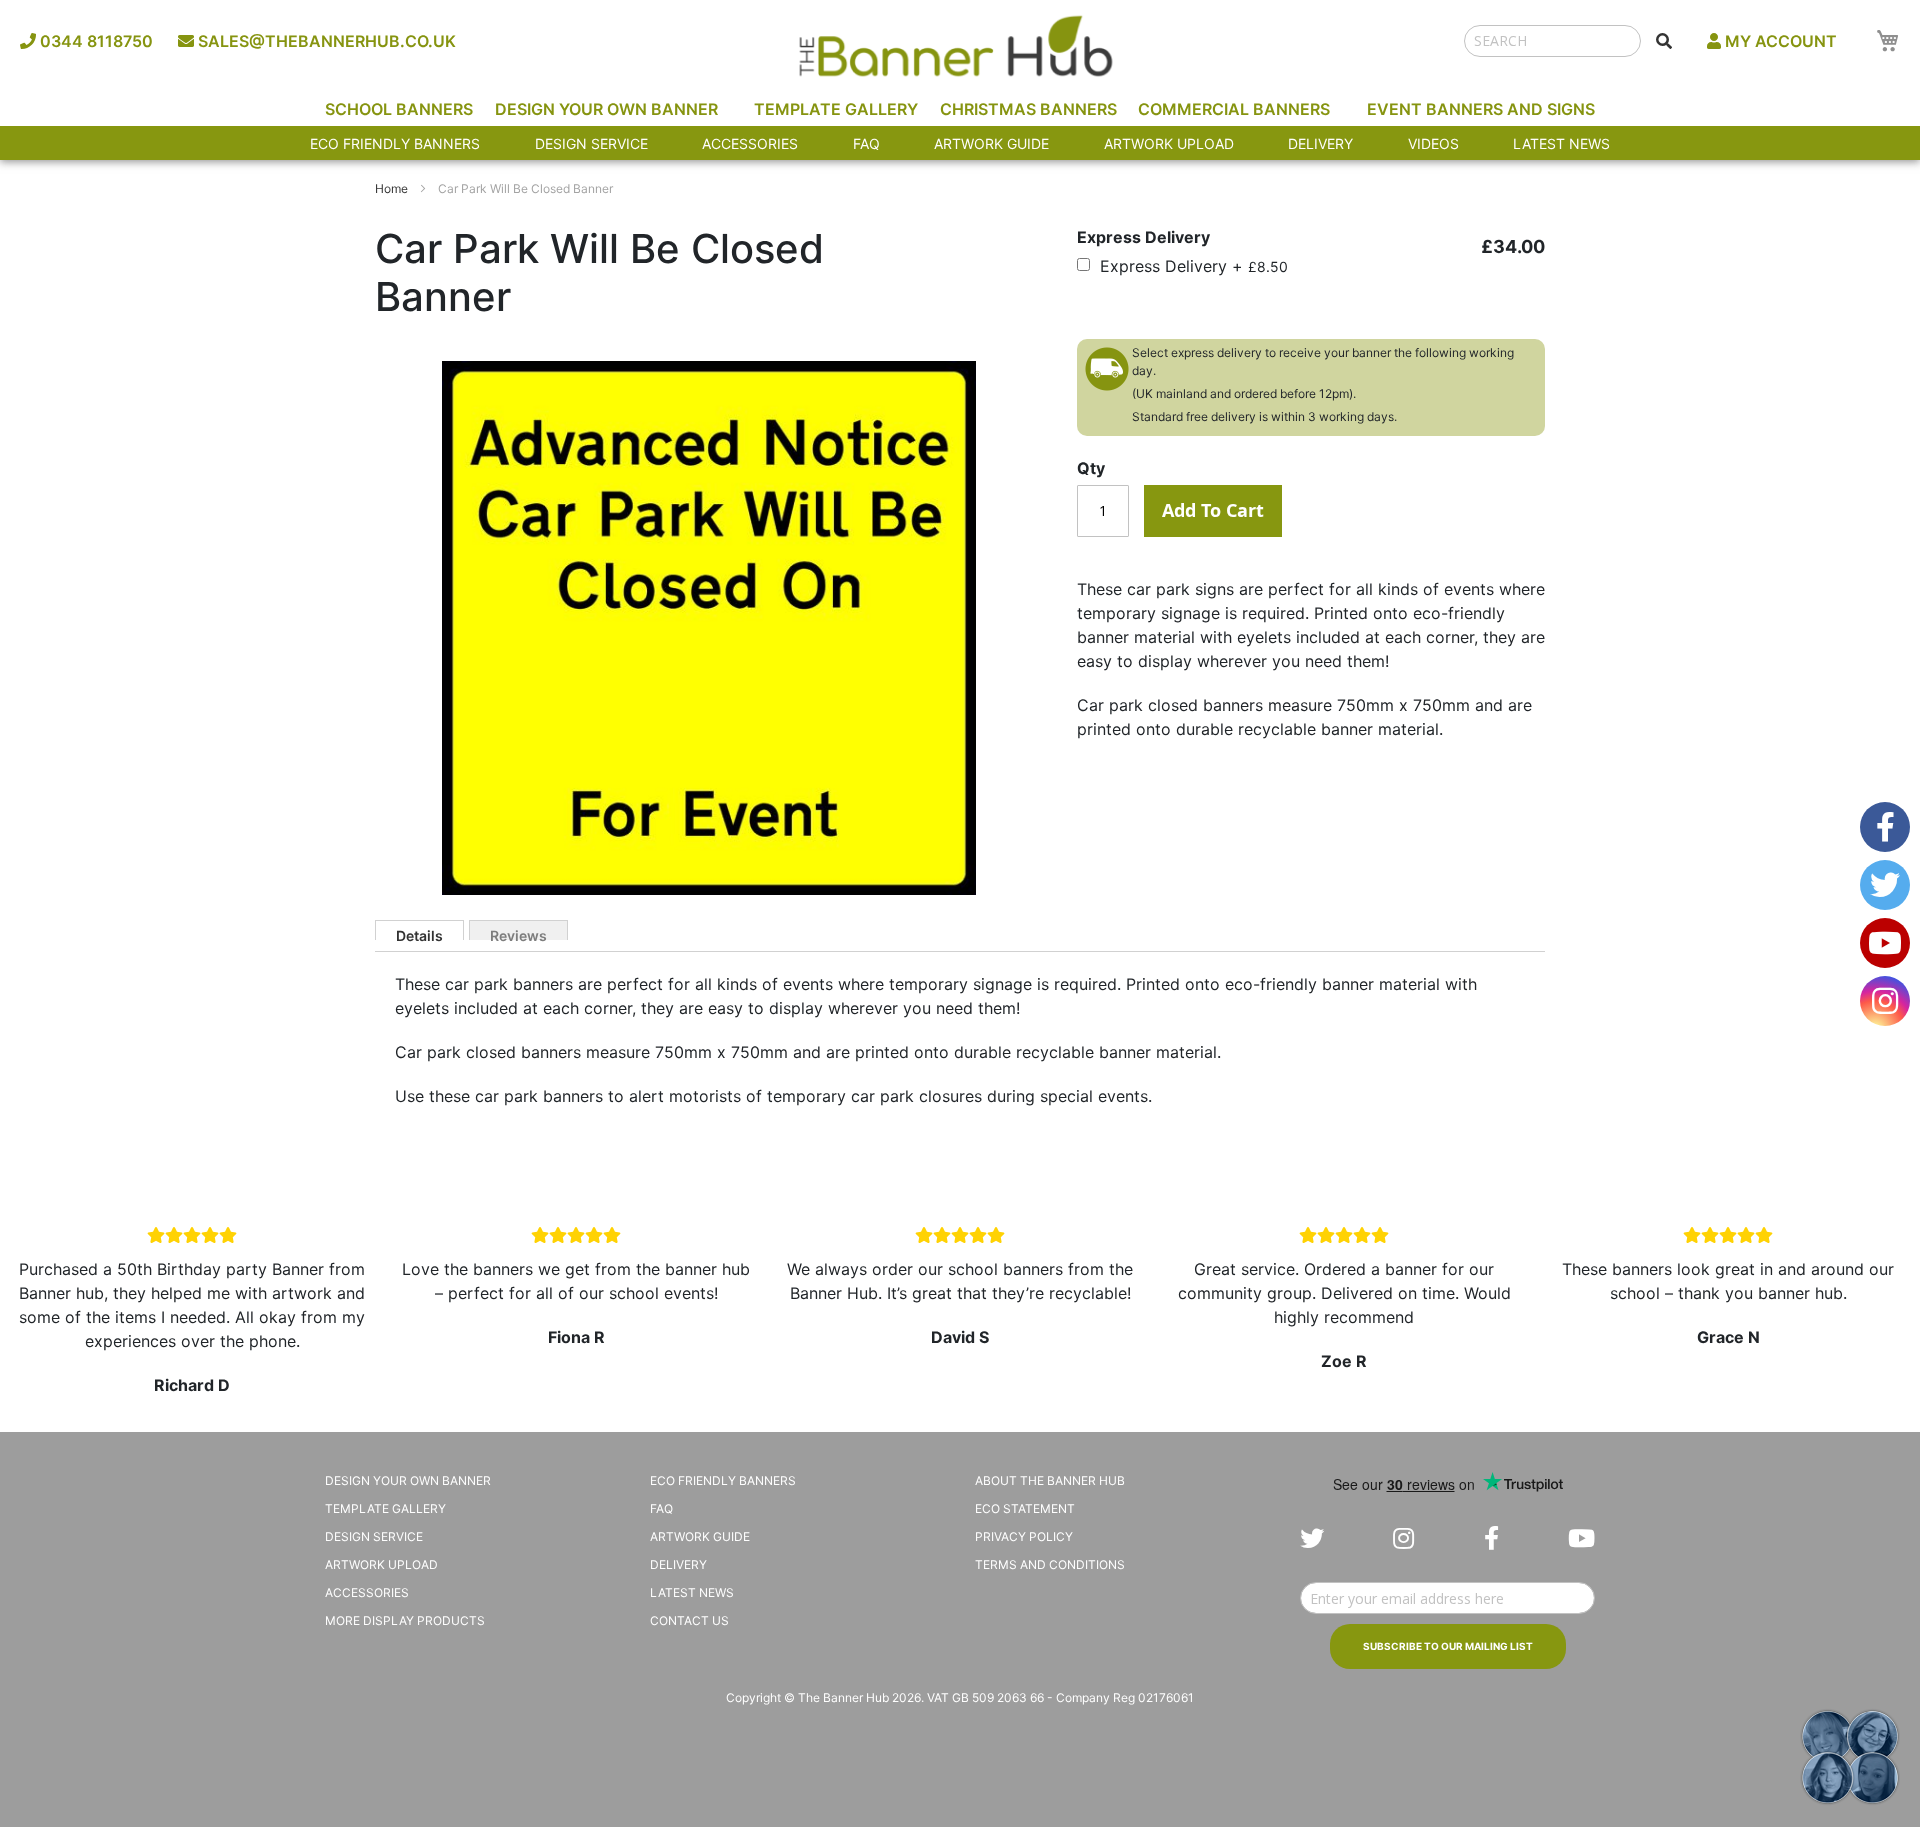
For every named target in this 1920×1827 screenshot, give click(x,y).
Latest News (1561, 143)
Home (391, 188)
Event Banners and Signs (1481, 109)
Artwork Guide (991, 143)
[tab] (419, 930)
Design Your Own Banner (606, 109)
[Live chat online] (1850, 1757)
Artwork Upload (1169, 143)
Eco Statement (1025, 1508)
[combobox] (1552, 41)
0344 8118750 (94, 41)
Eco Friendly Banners (395, 143)
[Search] (1664, 41)
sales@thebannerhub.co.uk (325, 41)
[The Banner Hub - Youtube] (1581, 1539)
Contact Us (689, 1620)
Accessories (750, 143)
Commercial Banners (1234, 109)
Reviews (518, 933)
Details (419, 933)
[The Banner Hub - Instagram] (1403, 1539)
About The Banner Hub (1050, 1480)
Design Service (591, 143)
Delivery (1320, 143)
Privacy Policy (1024, 1536)
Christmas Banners (1028, 109)
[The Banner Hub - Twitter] (1312, 1539)
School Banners (399, 109)
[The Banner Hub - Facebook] (1491, 1539)
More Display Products (405, 1620)
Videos (1433, 143)
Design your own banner (408, 1480)
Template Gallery (836, 109)
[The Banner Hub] (955, 46)
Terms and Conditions (1050, 1564)
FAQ (866, 143)
